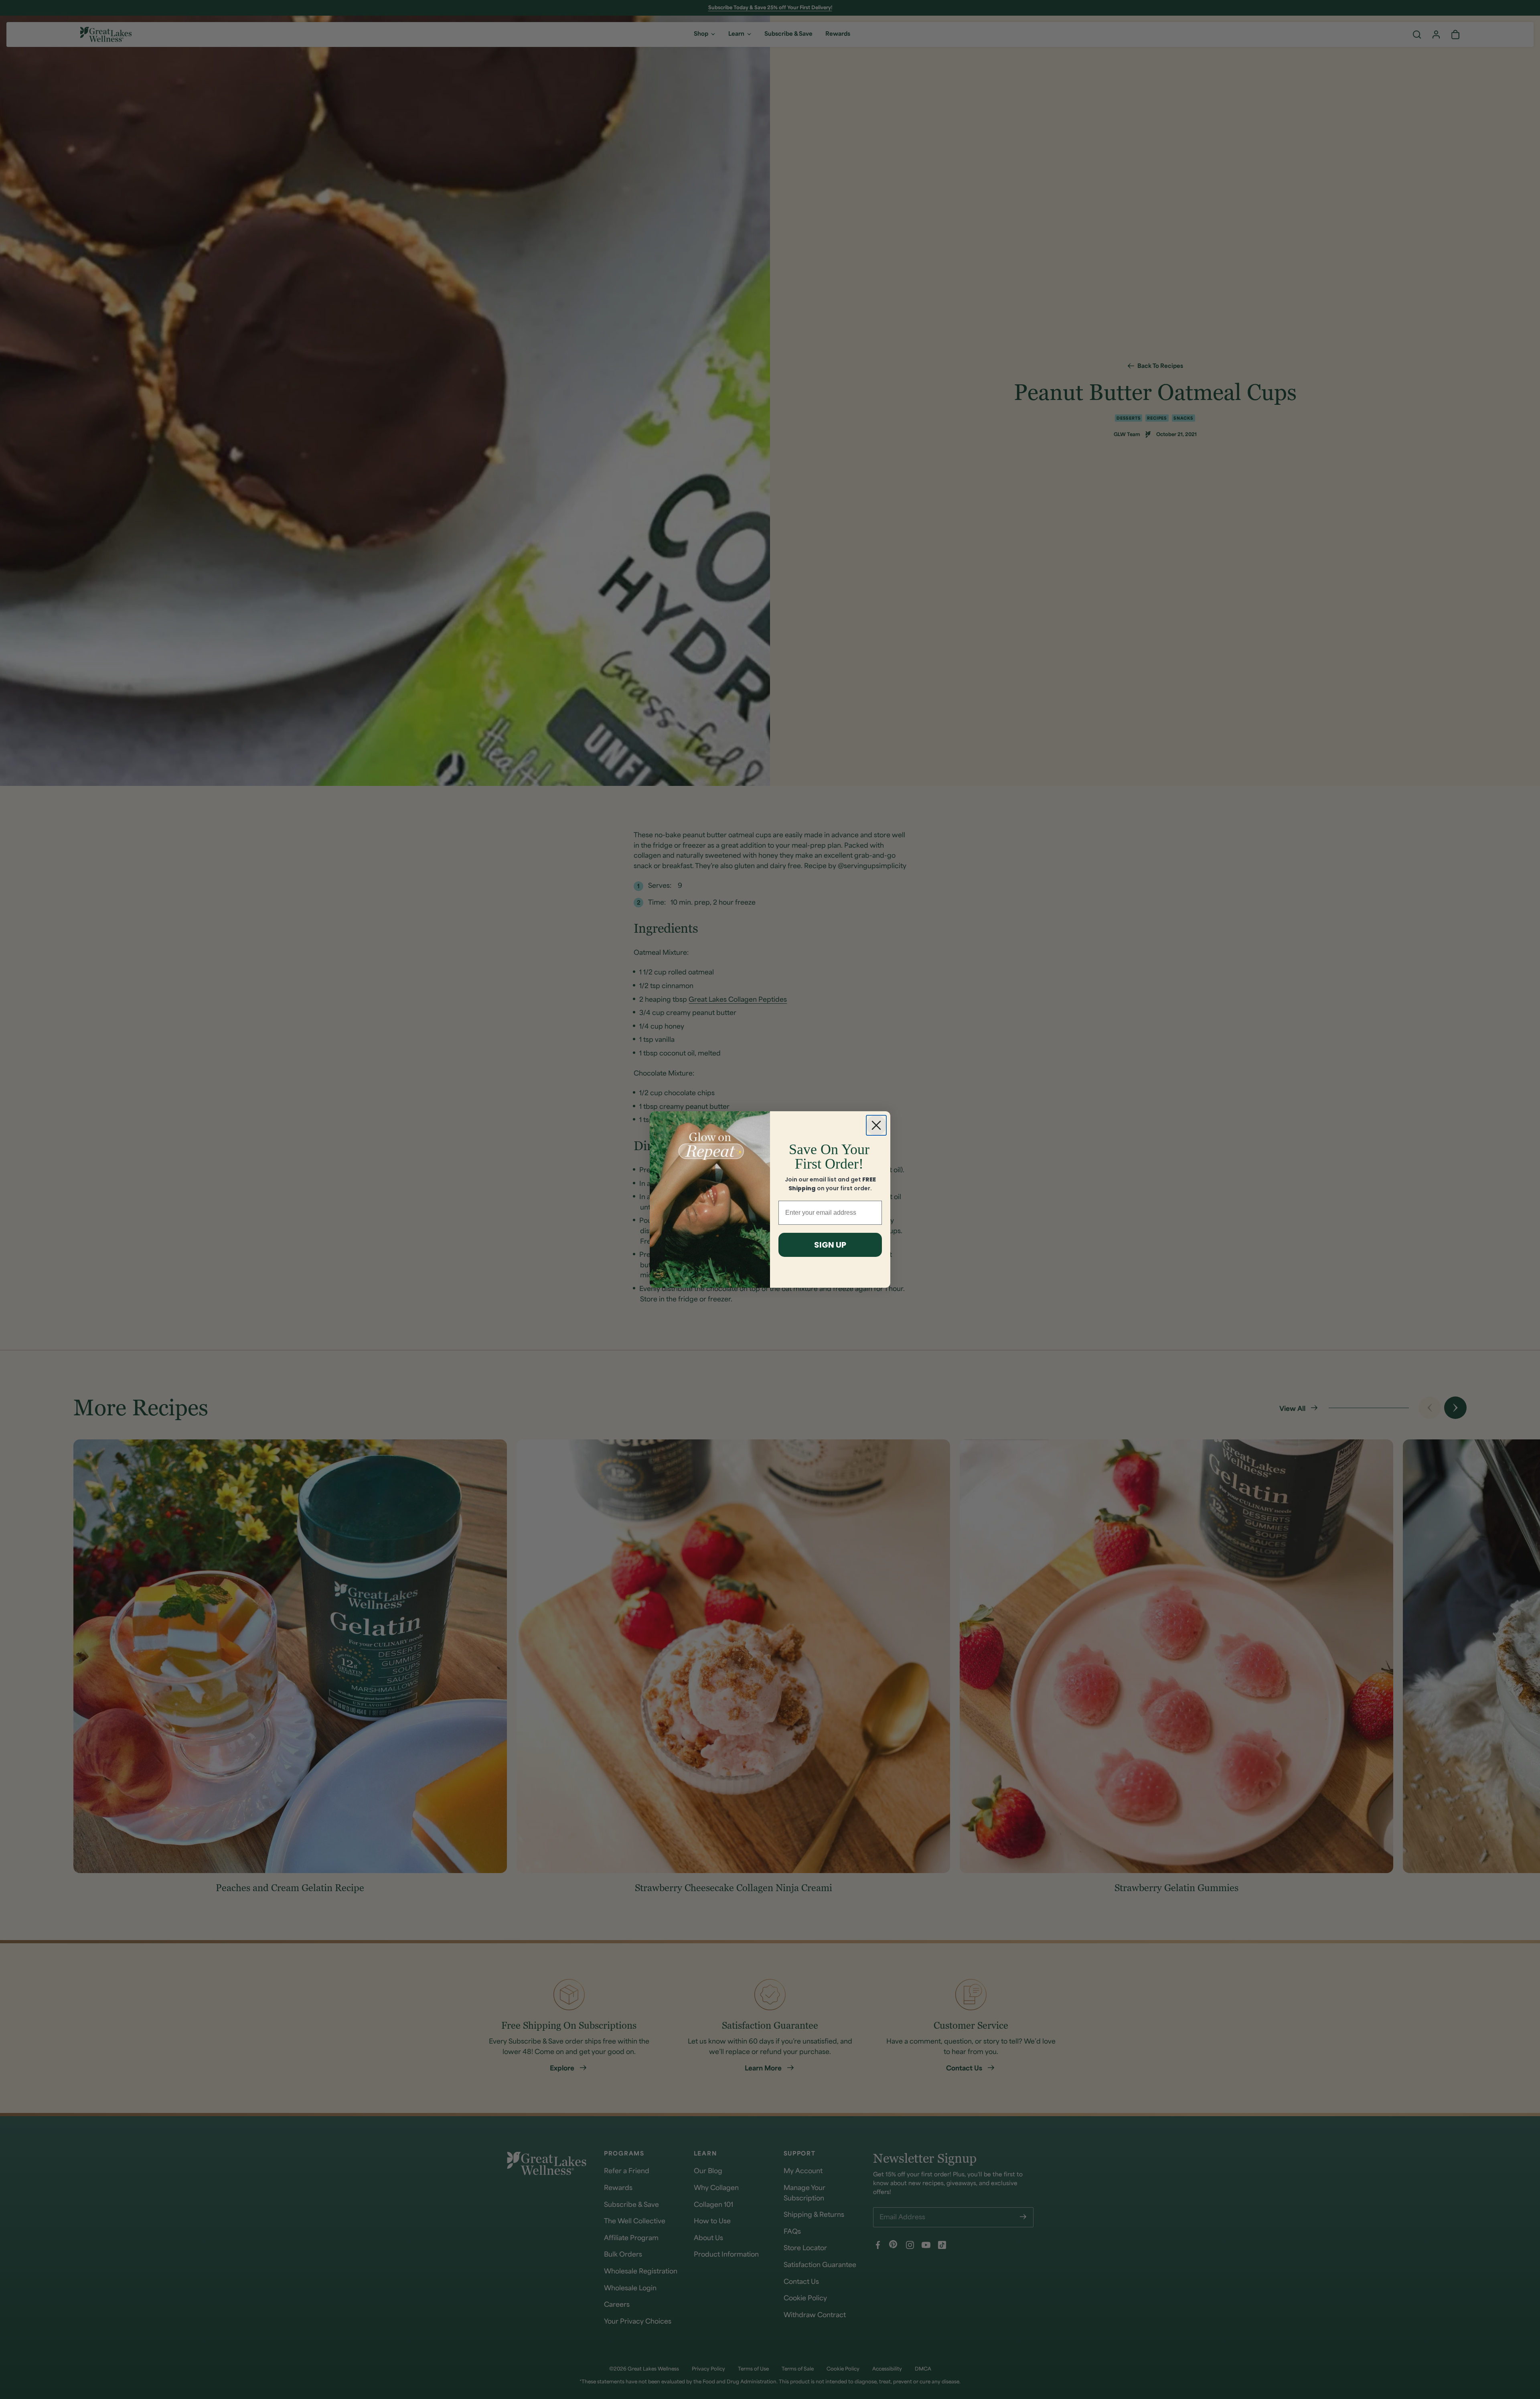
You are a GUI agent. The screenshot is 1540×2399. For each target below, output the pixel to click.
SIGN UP (830, 1245)
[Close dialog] (876, 1125)
